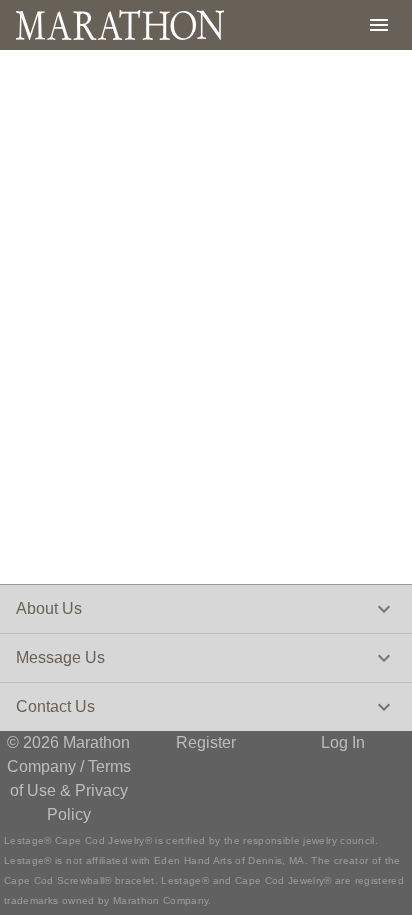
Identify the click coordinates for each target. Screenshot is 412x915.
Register (206, 742)
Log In (343, 742)
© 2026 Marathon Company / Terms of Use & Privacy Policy (69, 778)
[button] (206, 609)
